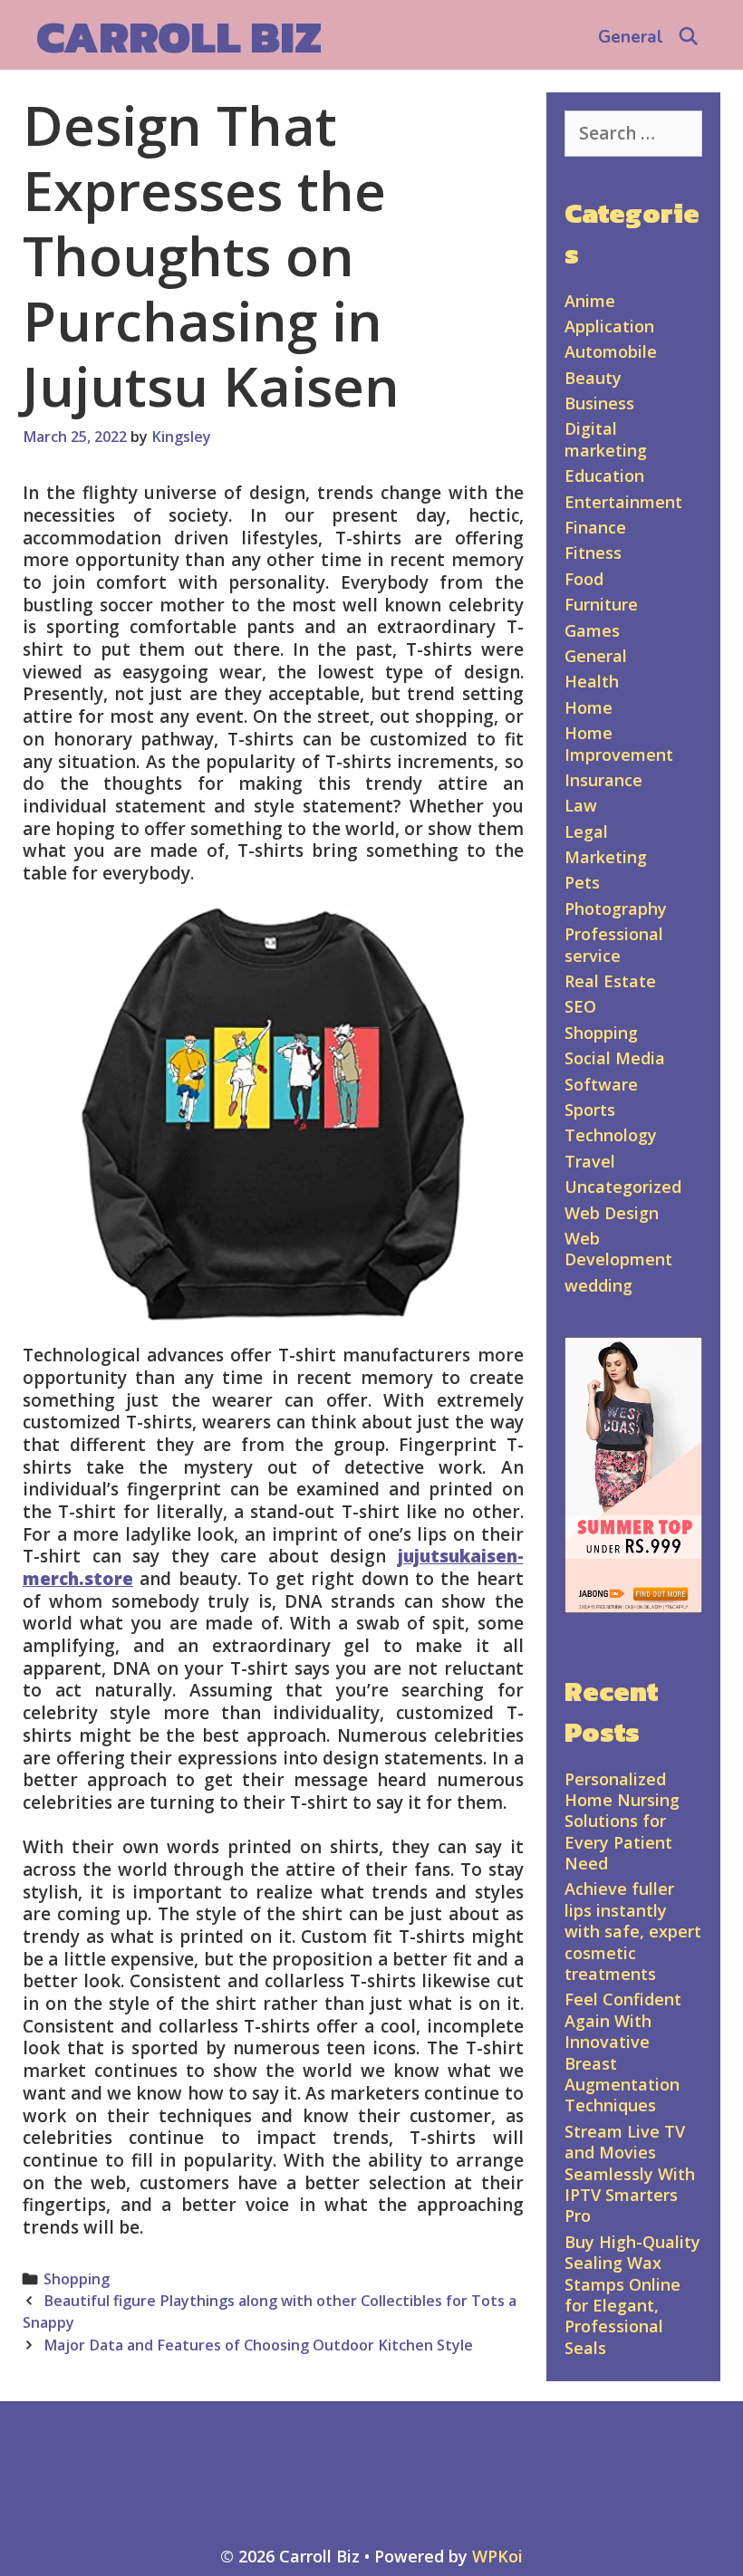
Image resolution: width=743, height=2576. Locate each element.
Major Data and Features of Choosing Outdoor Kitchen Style (258, 2345)
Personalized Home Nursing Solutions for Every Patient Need (622, 1821)
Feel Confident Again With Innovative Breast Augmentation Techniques (623, 2052)
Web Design (612, 1213)
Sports (590, 1110)
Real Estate (610, 981)
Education (604, 476)
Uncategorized (623, 1187)
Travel (590, 1161)
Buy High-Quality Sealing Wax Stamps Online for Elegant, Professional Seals (632, 2295)
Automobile (611, 351)
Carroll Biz (179, 37)
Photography (616, 908)
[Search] (689, 37)
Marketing (606, 857)
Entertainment (623, 502)
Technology (611, 1135)
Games (592, 630)
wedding (598, 1285)
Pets (582, 882)
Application (609, 326)
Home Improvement (619, 743)
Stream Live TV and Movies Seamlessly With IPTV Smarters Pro (630, 2174)
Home (589, 707)
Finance (595, 527)
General (631, 37)
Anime (590, 301)
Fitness (593, 553)
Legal (586, 831)
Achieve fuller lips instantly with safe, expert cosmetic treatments (633, 1931)
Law (581, 805)
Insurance (603, 780)
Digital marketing (606, 439)
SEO (580, 1006)
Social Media (615, 1058)
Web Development (618, 1249)
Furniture (601, 604)
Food (584, 579)
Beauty (593, 378)
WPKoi (497, 2556)
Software (601, 1084)
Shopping (77, 2279)
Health (592, 681)
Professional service (614, 944)
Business (599, 403)
